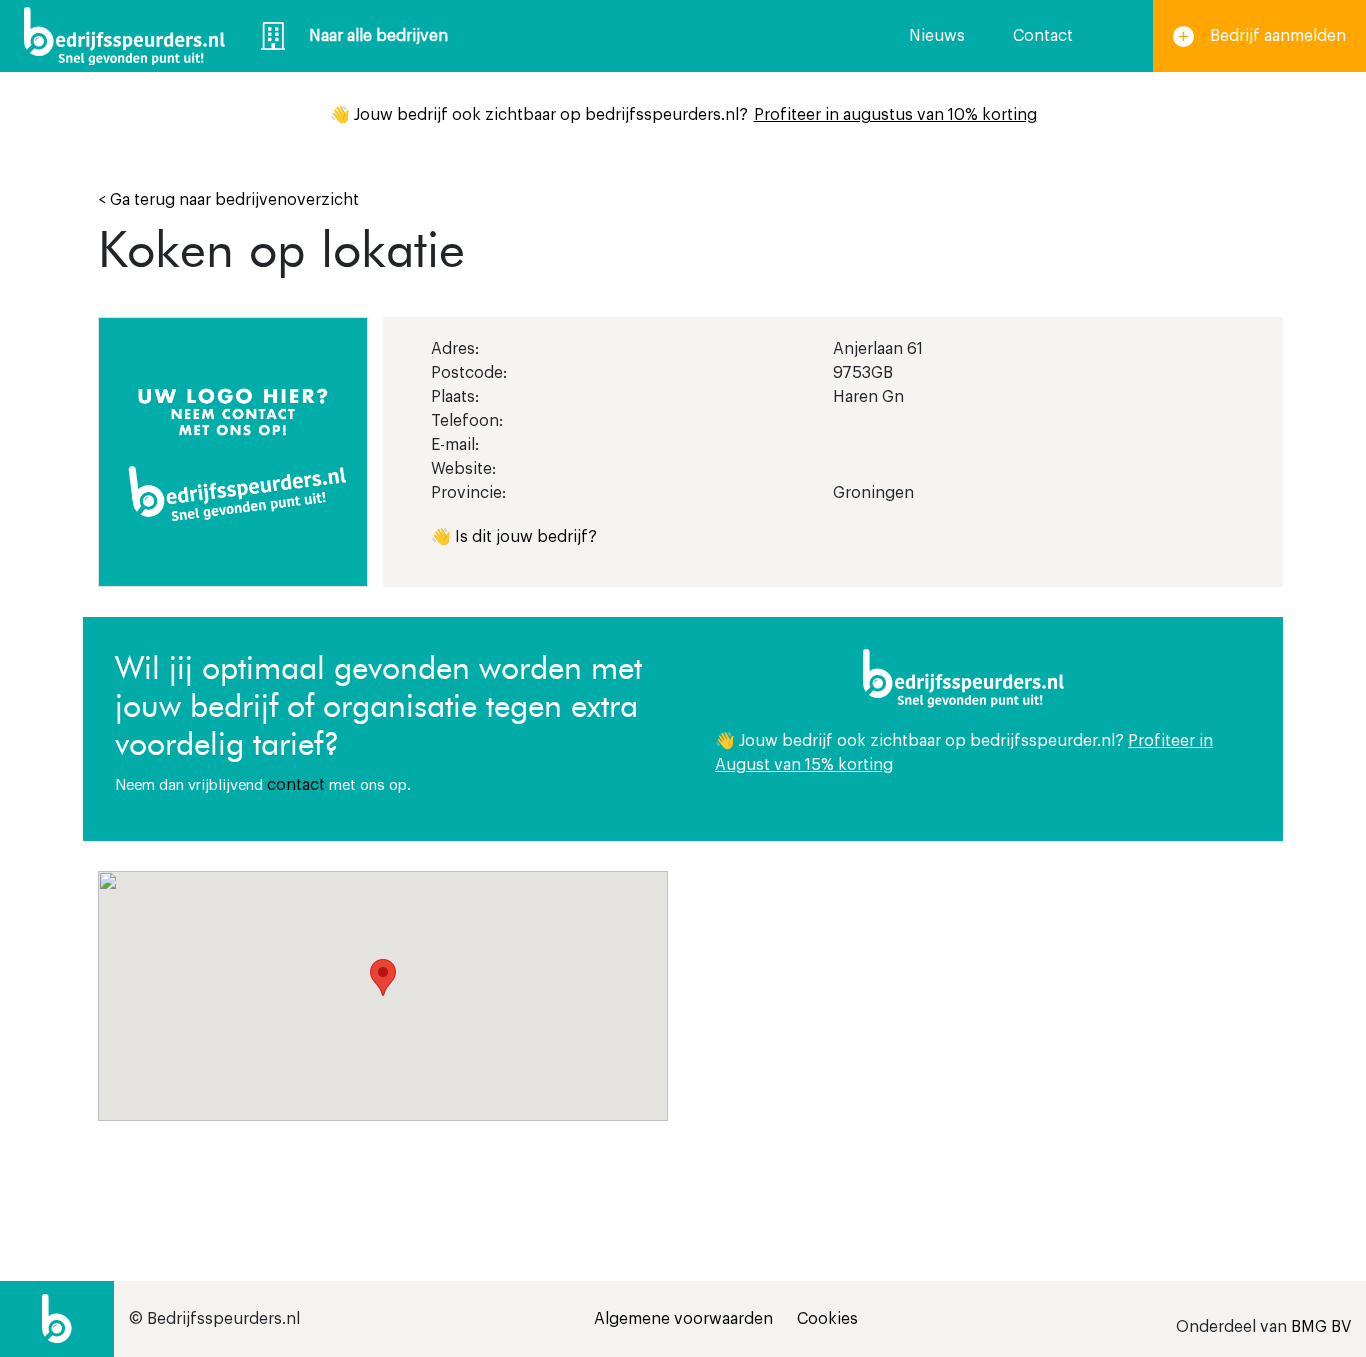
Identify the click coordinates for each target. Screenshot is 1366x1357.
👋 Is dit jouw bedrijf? (514, 537)
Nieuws (937, 36)
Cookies (827, 1319)
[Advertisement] (983, 1011)
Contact (1043, 36)
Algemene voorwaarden (683, 1319)
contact (296, 785)
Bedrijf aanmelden (1278, 36)
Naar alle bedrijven (378, 36)
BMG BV (1321, 1327)
